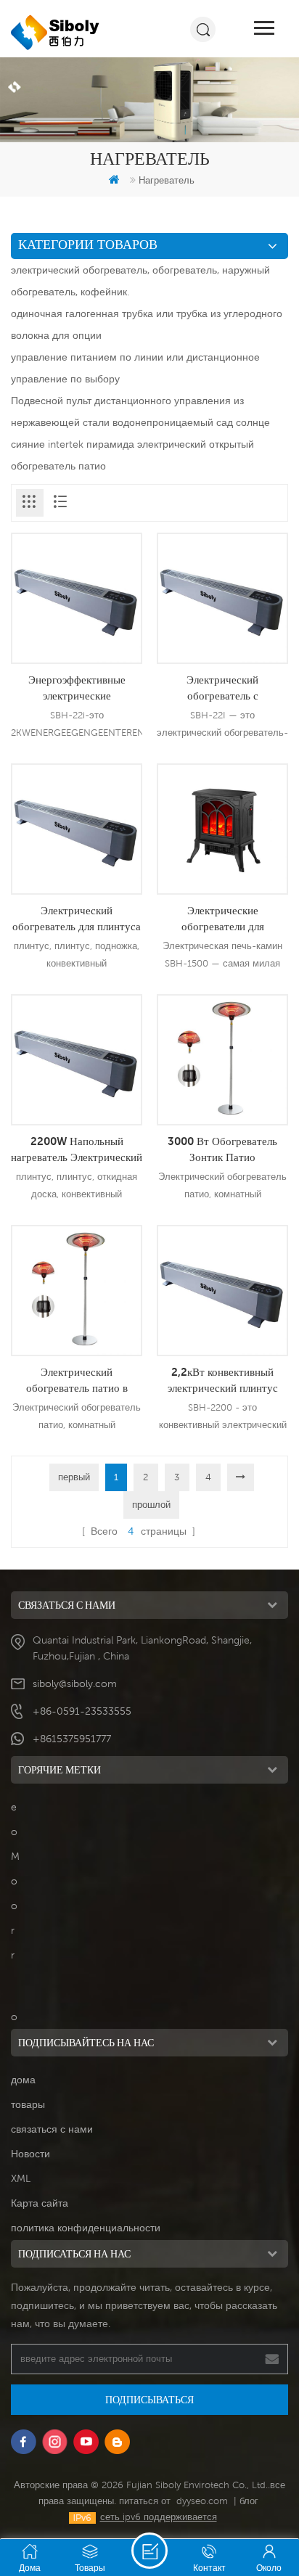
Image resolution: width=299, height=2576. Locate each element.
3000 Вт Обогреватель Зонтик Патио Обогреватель (222, 1149)
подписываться (149, 2400)
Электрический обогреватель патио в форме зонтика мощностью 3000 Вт (77, 1380)
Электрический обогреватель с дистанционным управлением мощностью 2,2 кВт (222, 688)
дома (23, 2080)
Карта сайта (40, 2203)
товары (28, 2104)
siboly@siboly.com (75, 1683)
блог (249, 2501)
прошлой (151, 1505)
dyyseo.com (202, 2501)
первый (74, 1477)
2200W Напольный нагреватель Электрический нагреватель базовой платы (77, 1149)
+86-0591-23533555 (82, 1711)
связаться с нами (52, 2129)
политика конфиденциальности (86, 2228)
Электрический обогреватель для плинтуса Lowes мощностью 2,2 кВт (77, 919)
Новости (30, 2154)
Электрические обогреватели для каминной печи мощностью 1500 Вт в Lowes (222, 919)
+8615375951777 (72, 1739)
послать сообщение (149, 2551)
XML (21, 2178)
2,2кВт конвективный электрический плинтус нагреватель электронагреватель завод (223, 1380)
